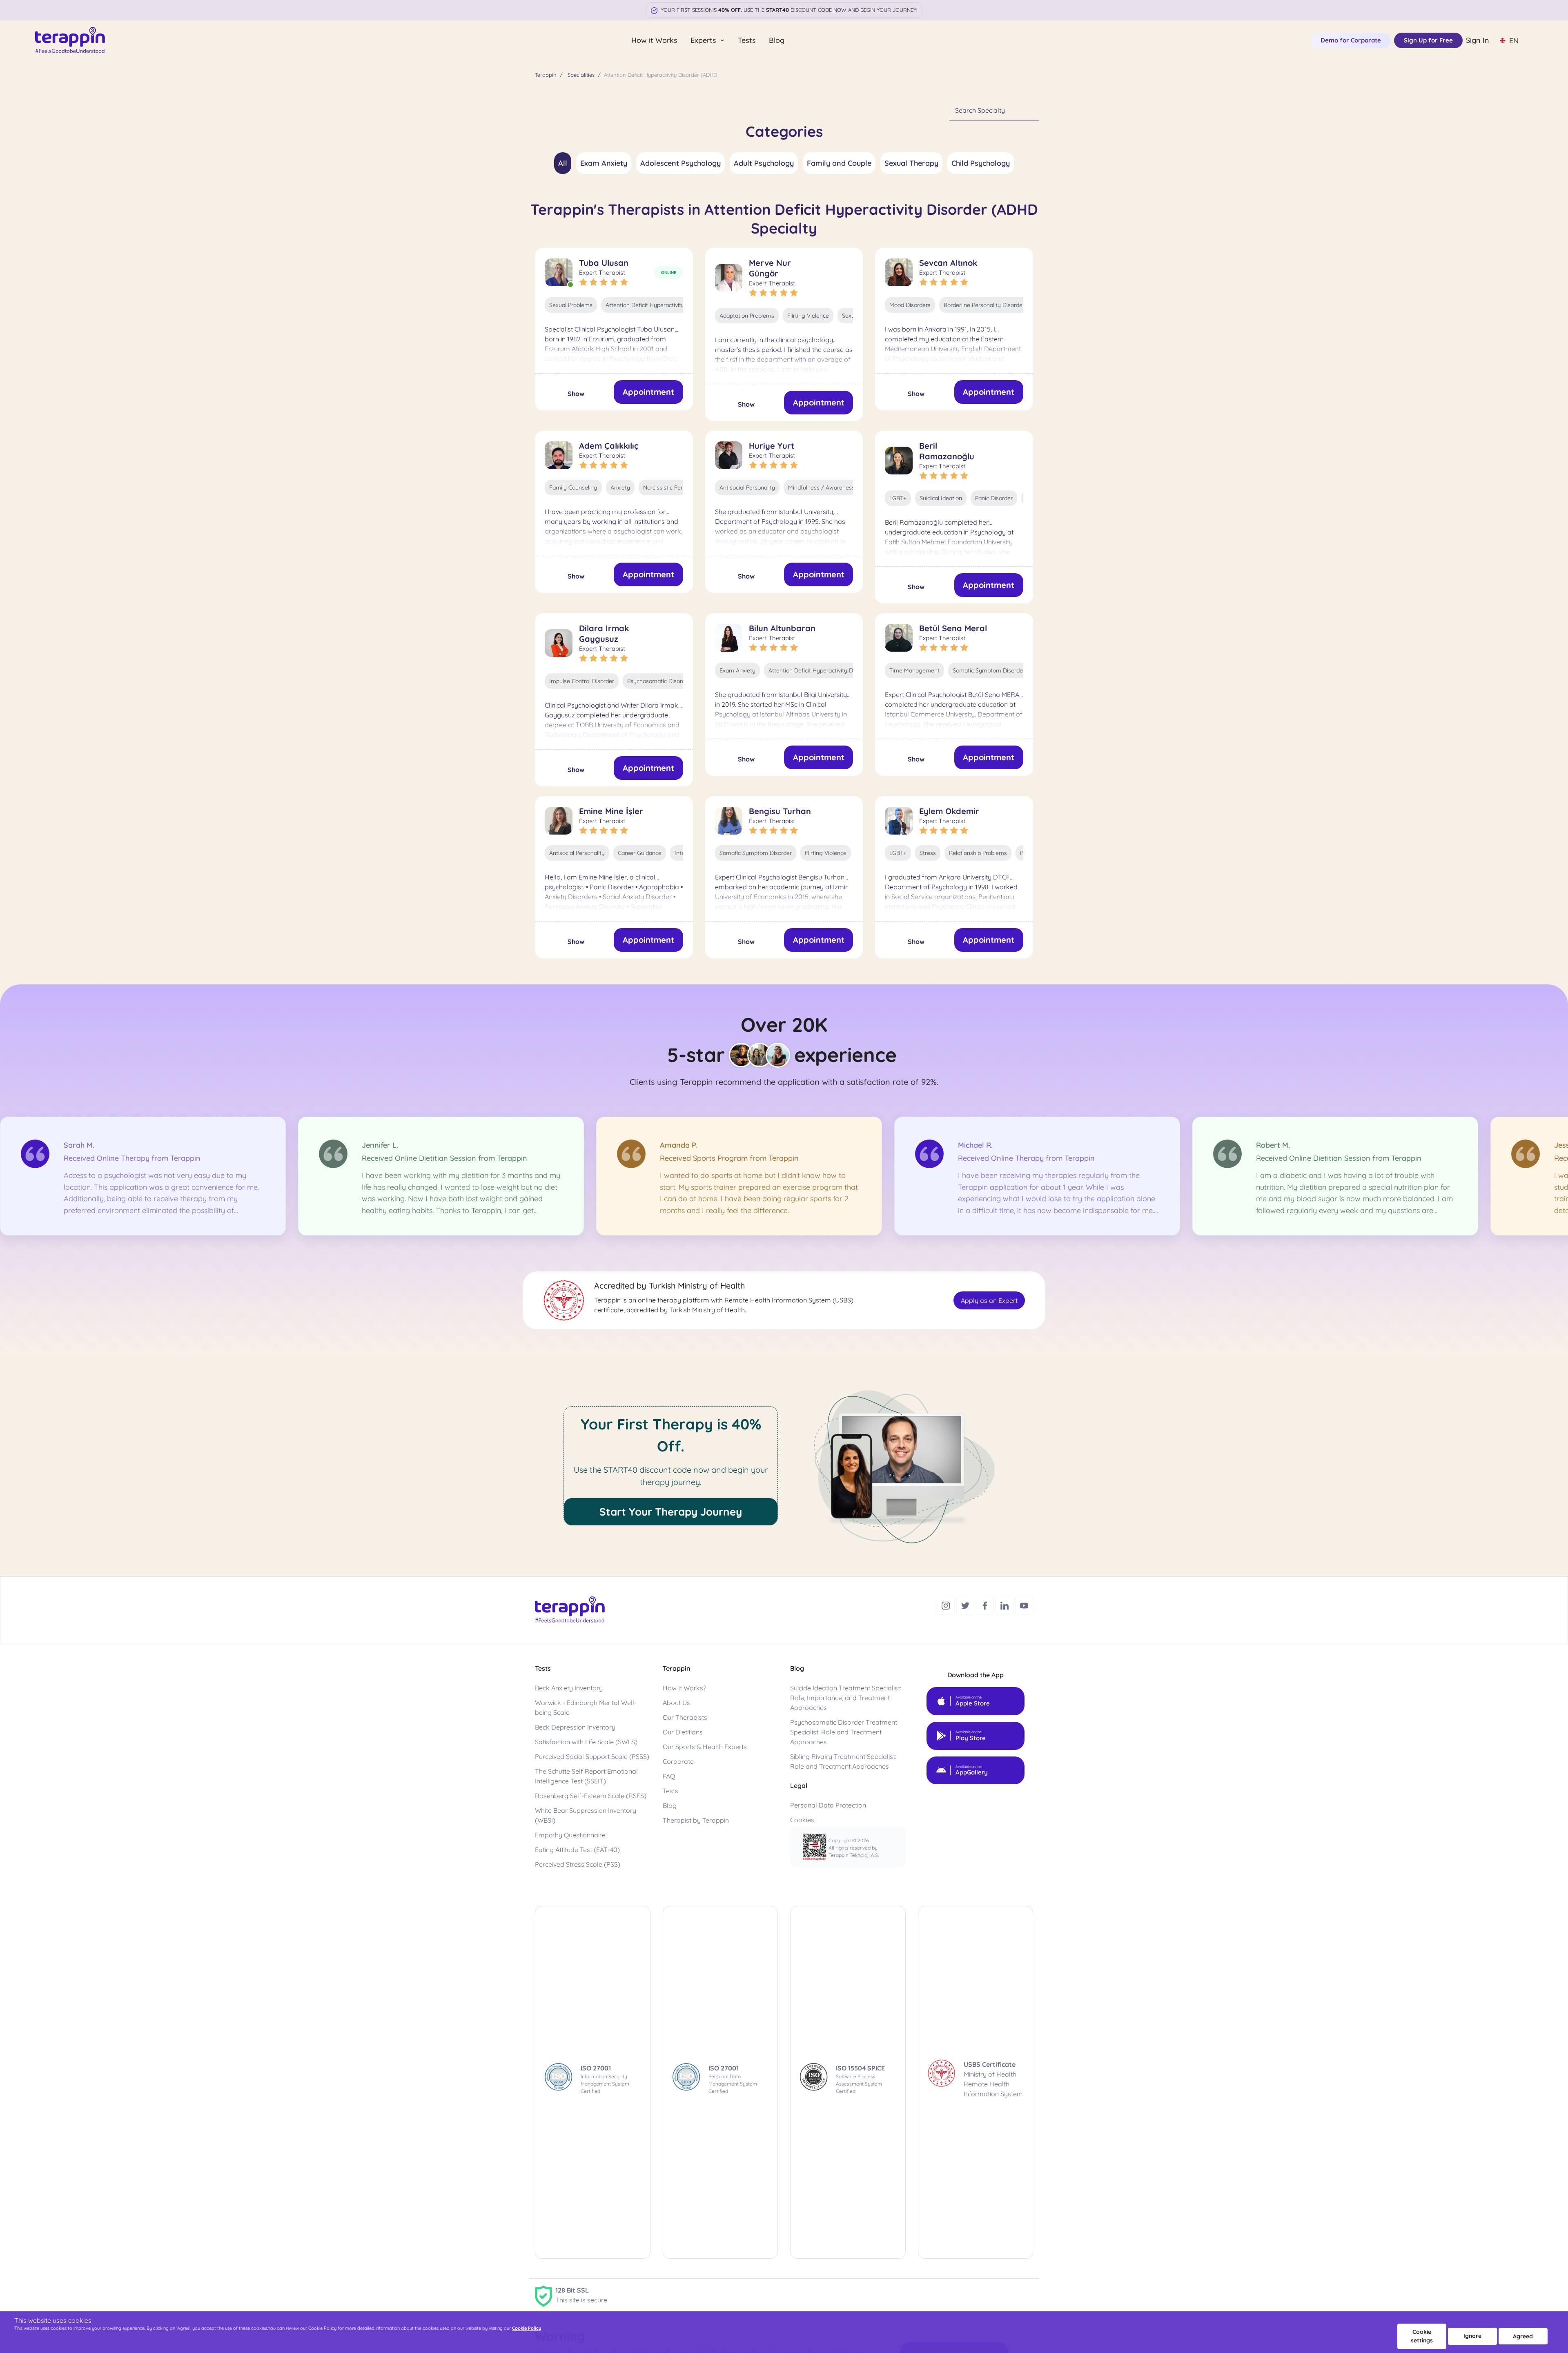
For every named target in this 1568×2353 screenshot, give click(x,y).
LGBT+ (898, 498)
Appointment (648, 392)
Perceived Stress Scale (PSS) (578, 1864)
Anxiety (620, 488)
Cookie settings (1422, 2336)
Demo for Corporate (1351, 40)
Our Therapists (685, 1717)
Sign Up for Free (1428, 40)
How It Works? (685, 1688)
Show (576, 394)
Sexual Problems (571, 305)
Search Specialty (980, 110)
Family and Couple (839, 163)
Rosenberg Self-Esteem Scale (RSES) (591, 1796)
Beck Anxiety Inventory (569, 1688)
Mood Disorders (910, 305)
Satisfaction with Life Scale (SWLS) (586, 1742)
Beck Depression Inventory (575, 1727)
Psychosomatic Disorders (660, 681)
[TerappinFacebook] (986, 1605)
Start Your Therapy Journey (671, 1512)
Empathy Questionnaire (570, 1835)
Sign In (1478, 40)
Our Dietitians (683, 1732)
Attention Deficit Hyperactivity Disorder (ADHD (667, 305)
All (563, 163)
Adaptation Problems (747, 316)
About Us (676, 1703)
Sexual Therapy (911, 163)
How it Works (654, 40)
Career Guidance (640, 853)
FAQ (669, 1776)
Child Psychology (981, 163)
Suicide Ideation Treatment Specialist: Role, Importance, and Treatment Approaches (846, 1698)
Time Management (914, 670)
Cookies (802, 1820)
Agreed (1523, 2336)
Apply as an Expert (989, 1300)
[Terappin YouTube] (1024, 1605)
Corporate (678, 1761)
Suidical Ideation (941, 498)
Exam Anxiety (604, 163)
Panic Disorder (994, 498)
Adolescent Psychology (680, 163)
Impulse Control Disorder (582, 681)
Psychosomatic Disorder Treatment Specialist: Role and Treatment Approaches (844, 1732)
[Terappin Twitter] (966, 1605)
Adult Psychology (764, 163)
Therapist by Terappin (696, 1820)
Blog (777, 40)
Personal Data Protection (828, 1805)
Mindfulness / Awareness (821, 488)
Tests (747, 40)
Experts (704, 40)
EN (1514, 41)
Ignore (1472, 2336)
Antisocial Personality (747, 488)
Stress (928, 853)
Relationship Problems (978, 853)
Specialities (581, 75)
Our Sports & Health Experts (705, 1747)
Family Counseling (573, 488)
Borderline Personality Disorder (984, 305)
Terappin (546, 75)
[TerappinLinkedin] (1005, 1605)
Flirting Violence (808, 316)
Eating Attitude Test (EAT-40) (577, 1850)
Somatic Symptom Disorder (989, 670)
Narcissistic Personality (673, 488)
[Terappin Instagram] (947, 1605)
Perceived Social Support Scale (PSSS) (592, 1756)
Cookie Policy (527, 2328)
